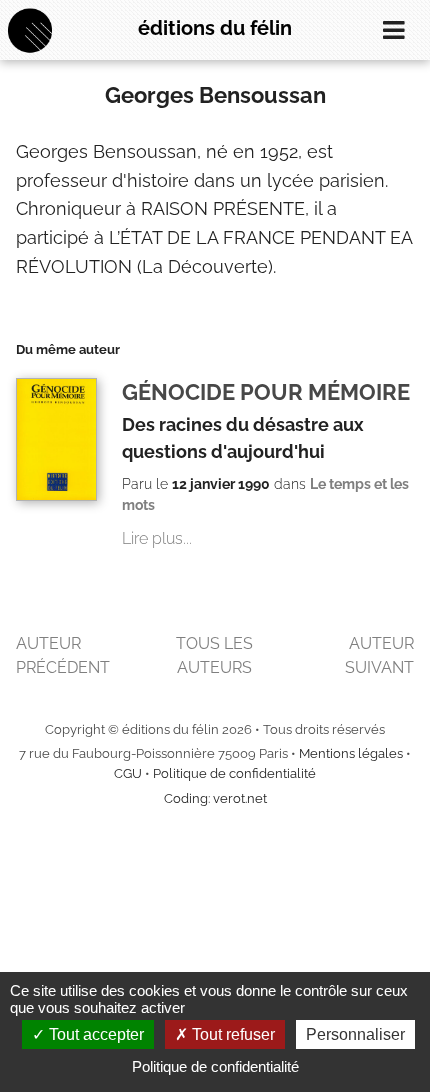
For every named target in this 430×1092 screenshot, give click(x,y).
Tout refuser (231, 1034)
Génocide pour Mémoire (266, 392)
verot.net (240, 798)
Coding (186, 798)
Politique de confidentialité (234, 773)
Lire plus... (157, 538)
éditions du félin (215, 28)
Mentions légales (351, 753)
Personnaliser (355, 1034)
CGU (128, 773)
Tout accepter (94, 1034)
